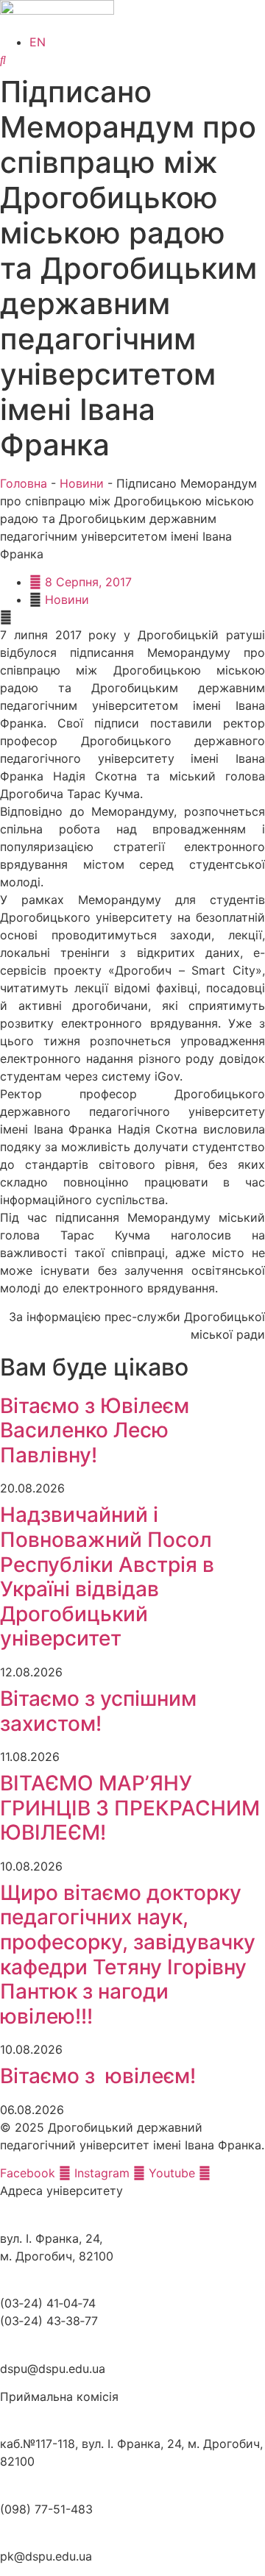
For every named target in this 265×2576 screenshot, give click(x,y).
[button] (132, 617)
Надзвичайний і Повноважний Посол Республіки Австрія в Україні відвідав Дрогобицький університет (107, 1576)
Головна (24, 483)
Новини (82, 483)
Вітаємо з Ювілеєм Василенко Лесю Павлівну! (95, 1430)
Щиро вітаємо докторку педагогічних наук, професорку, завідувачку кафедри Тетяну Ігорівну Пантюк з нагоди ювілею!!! (128, 1954)
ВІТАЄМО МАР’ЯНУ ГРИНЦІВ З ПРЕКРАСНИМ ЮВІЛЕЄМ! (130, 1808)
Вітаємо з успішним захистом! (98, 1711)
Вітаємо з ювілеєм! (98, 2076)
